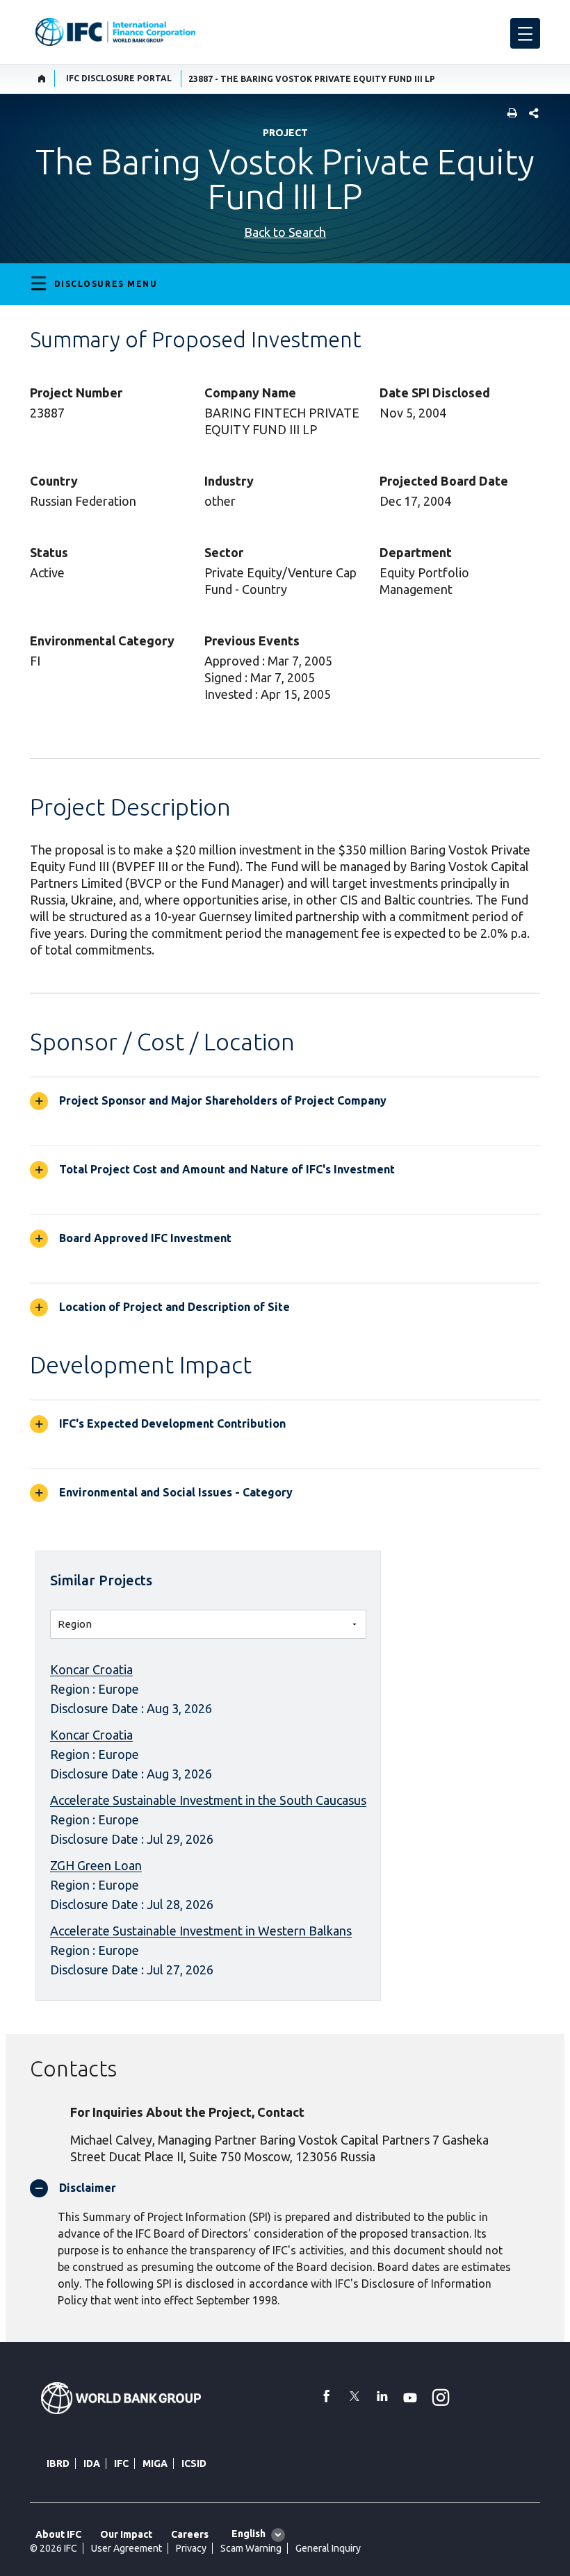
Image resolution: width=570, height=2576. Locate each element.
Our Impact (126, 2534)
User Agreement (127, 2548)
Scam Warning (251, 2548)
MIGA (155, 2463)
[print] (509, 114)
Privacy (191, 2548)
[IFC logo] (115, 32)
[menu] (525, 33)
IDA (92, 2463)
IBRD (58, 2463)
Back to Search (285, 232)
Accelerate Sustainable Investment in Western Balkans (201, 1931)
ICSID (194, 2463)
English (249, 2534)
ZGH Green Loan (96, 1865)
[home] (42, 79)
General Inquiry (328, 2548)
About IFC (58, 2534)
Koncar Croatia (91, 1669)
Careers (190, 2534)
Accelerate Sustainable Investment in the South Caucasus (208, 1800)
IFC (121, 2463)
